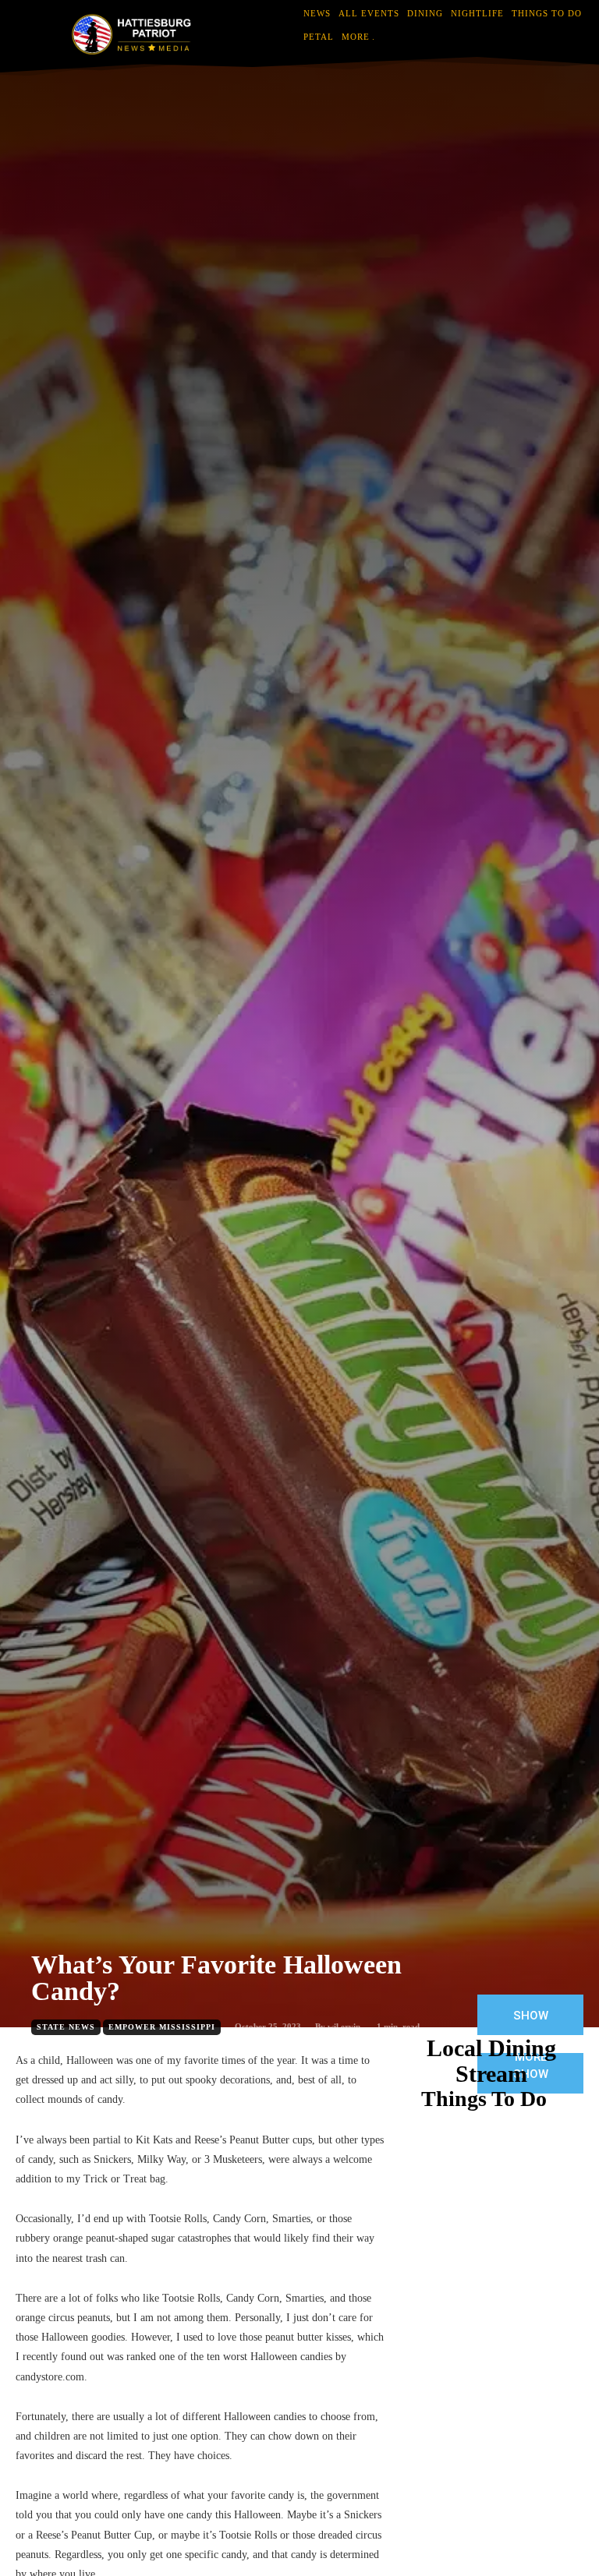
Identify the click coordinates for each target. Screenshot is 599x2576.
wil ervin (344, 2027)
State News (66, 2027)
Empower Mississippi (162, 2027)
